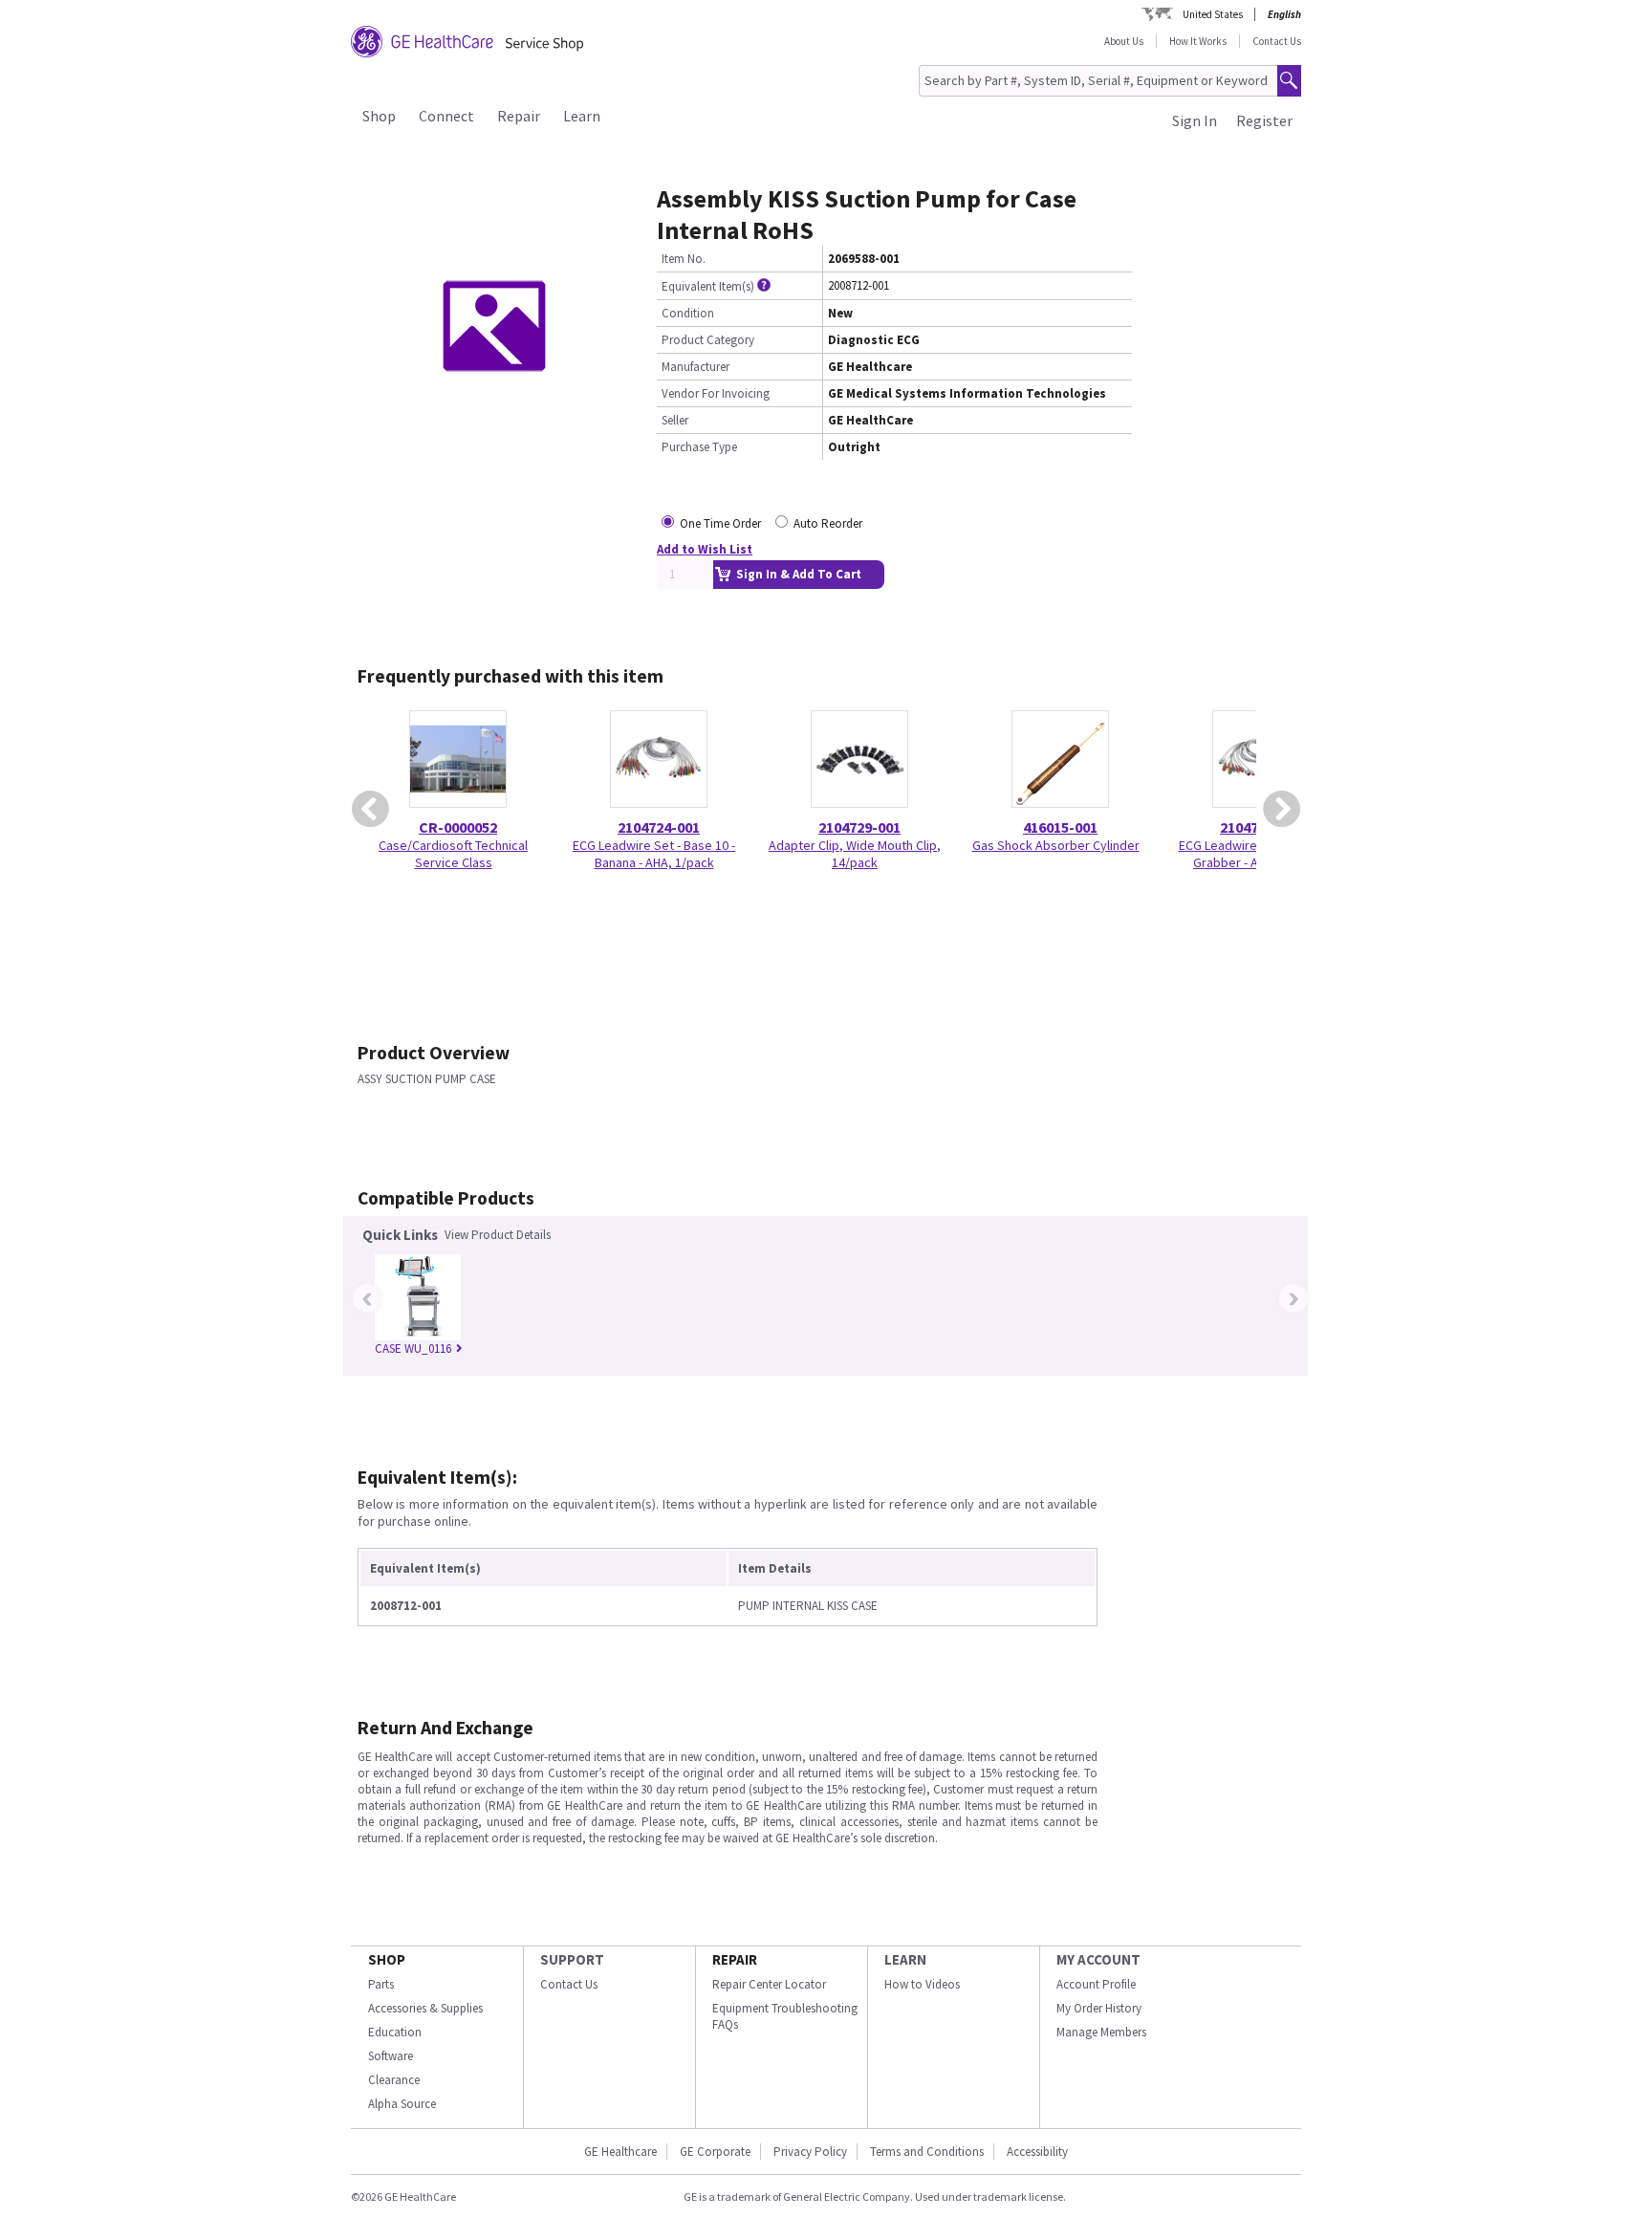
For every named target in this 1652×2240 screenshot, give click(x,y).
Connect (446, 116)
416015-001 (1060, 827)
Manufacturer (696, 367)
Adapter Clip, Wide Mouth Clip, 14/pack (855, 854)
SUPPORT (572, 1959)
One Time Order (720, 523)
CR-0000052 (458, 827)
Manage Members (1101, 2032)
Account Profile (1096, 1984)
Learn (582, 116)
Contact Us (1277, 41)
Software (391, 2056)
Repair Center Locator (769, 1984)
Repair (519, 116)
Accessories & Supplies (425, 2008)
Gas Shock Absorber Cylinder (1056, 845)
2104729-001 (859, 827)
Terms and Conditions (927, 2152)
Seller (675, 420)
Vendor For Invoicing (716, 393)
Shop (379, 116)
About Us (1124, 41)
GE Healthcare (620, 2152)
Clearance (394, 2080)
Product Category (708, 340)
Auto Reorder (828, 523)
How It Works (1198, 41)
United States (1213, 14)
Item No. (684, 259)
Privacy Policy (810, 2152)
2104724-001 (659, 827)
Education (395, 2032)
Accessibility (1037, 2152)
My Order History (1099, 2008)
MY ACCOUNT (1098, 1959)
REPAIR (735, 1959)
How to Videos (922, 1984)
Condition (688, 313)
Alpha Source (402, 2104)
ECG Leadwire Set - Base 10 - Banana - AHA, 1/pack (654, 854)
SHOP (387, 1959)
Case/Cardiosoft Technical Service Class (453, 854)
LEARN (905, 1959)
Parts (381, 1984)
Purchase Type (699, 447)
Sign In (1195, 120)
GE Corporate (715, 2152)
